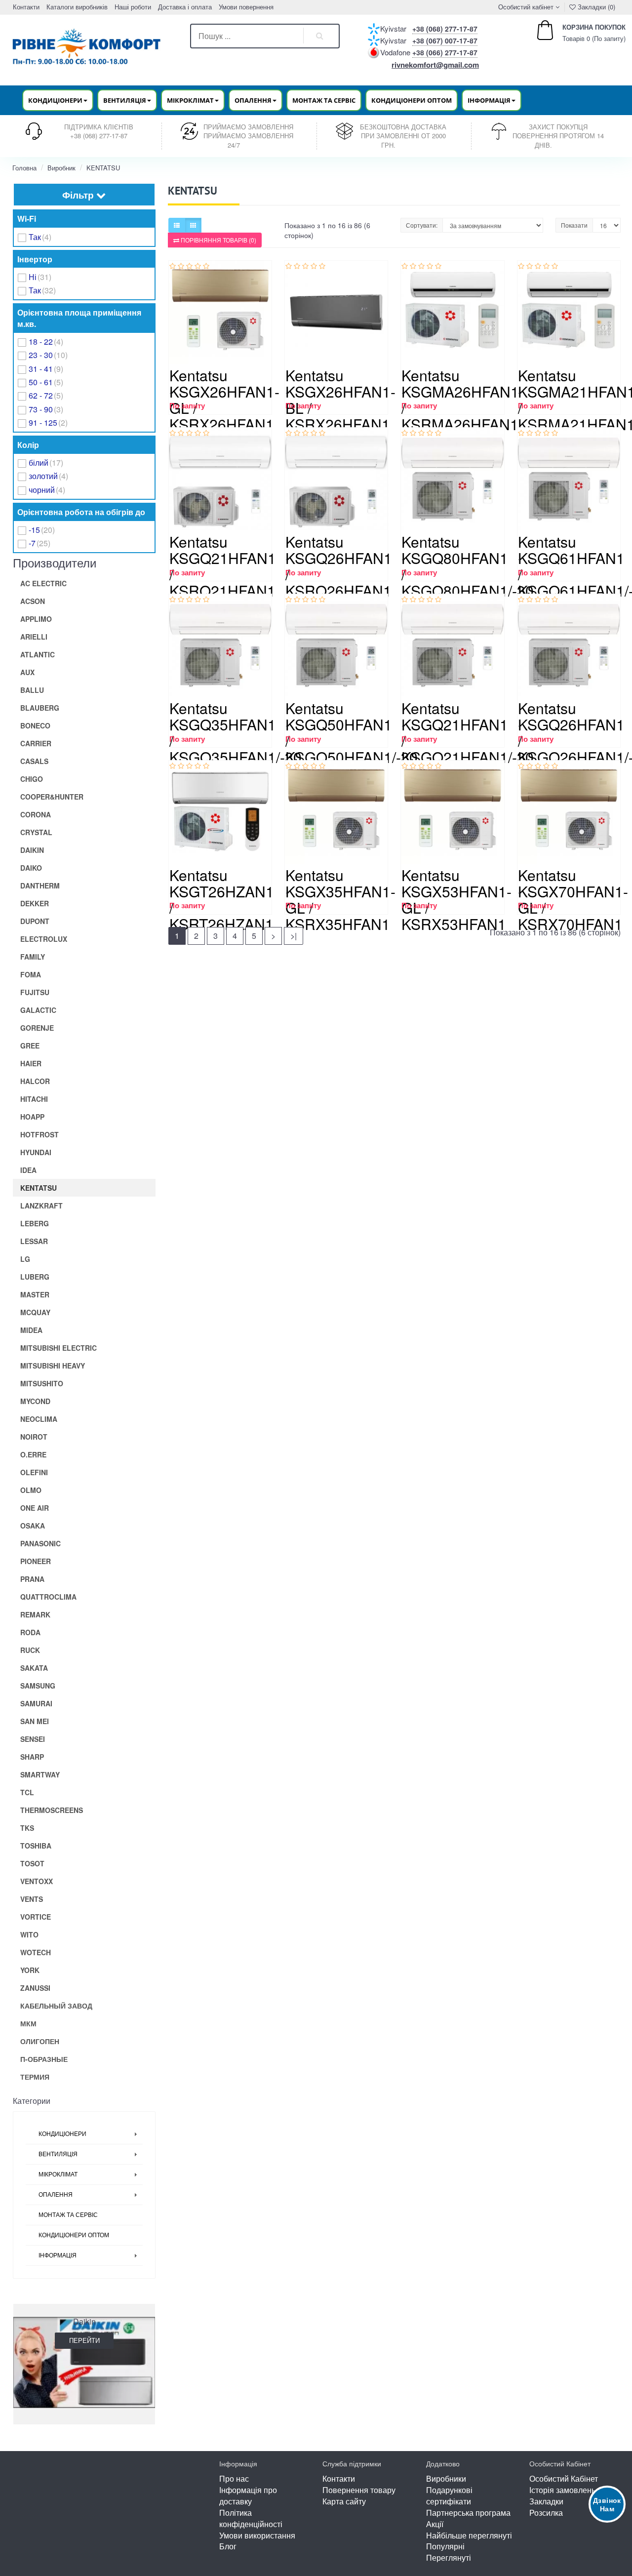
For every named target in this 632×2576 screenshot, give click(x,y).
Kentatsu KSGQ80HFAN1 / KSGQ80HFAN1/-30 (468, 566)
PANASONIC (40, 1543)
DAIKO (31, 868)
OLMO (31, 1490)
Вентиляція (58, 2154)
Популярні (445, 2546)
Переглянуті (449, 2557)
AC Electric (43, 583)
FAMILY (33, 957)
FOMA (31, 974)
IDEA (28, 1170)
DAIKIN (32, 850)
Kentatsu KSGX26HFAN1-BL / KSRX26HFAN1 (340, 400)
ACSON (33, 601)
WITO (29, 1934)
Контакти (26, 7)
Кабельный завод (56, 2006)
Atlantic (38, 654)
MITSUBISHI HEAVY (53, 1366)
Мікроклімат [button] (190, 100)
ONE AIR (35, 1508)
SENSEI (33, 1739)
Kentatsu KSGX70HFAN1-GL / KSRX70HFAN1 (573, 899)
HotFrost (39, 1134)
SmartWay (40, 1774)
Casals (34, 761)
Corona (36, 814)
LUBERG (35, 1277)
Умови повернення (246, 7)
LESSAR (34, 1241)
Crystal (36, 832)
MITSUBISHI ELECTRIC (59, 1348)
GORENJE (37, 1028)
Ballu (32, 690)
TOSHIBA (36, 1846)
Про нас (234, 2478)
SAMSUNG (38, 1686)
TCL (27, 1792)
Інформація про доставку (248, 2495)
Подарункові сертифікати (449, 2495)
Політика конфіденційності (251, 2518)
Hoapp (32, 1117)
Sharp (32, 1757)
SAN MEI (35, 1721)
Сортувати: (422, 225)
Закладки (546, 2501)
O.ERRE (33, 1454)
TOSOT (32, 1863)
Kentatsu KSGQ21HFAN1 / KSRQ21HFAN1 (223, 566)
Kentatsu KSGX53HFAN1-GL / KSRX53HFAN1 (456, 899)
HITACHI (34, 1099)
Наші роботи (133, 7)
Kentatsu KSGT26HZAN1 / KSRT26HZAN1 (222, 899)
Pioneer (36, 1561)
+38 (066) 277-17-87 (445, 52)
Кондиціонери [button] (55, 100)
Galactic (38, 1010)
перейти (84, 2340)
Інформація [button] (489, 100)
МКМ (28, 2023)
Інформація (58, 2255)
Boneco (35, 725)
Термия (35, 2077)
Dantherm (40, 885)
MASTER (35, 1294)
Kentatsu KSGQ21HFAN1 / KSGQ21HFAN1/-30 (468, 732)
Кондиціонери (62, 2134)
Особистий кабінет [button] (525, 7)
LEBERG (35, 1223)
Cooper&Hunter (52, 797)
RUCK (30, 1650)
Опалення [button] (253, 100)
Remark (35, 1614)
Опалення (56, 2195)
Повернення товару (359, 2490)
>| (294, 936)
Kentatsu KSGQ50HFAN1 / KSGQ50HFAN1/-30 (352, 732)
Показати (574, 225)
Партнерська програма (468, 2513)
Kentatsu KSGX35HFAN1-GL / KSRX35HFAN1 (340, 899)
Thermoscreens (52, 1810)
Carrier (36, 743)
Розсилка (546, 2513)
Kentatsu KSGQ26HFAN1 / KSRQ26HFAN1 (339, 566)
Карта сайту (344, 2501)
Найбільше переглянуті (469, 2535)
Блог (228, 2546)
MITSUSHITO (42, 1383)
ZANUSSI (35, 1988)
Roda (30, 1632)
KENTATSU (103, 168)
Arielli (34, 637)
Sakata (34, 1668)
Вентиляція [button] (125, 100)
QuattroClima (48, 1597)
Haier (31, 1063)
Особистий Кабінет (564, 2478)
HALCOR (35, 1081)
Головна (24, 168)
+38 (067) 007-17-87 (445, 40)
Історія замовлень (562, 2490)
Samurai (36, 1703)
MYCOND (35, 1401)
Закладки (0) (595, 7)
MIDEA (31, 1330)
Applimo (36, 619)
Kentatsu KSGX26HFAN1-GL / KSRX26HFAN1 (224, 400)
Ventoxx (37, 1881)
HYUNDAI (36, 1152)
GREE (30, 1046)
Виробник (61, 168)
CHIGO (32, 779)
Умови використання (257, 2535)
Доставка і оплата (185, 7)
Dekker (35, 903)
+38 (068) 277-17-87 (445, 29)
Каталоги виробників (77, 7)
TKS (27, 1828)
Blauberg (40, 708)
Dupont (35, 921)
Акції (435, 2524)
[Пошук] (320, 36)
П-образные (44, 2059)
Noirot (34, 1437)
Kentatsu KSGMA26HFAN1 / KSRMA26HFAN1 (460, 400)
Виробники (446, 2478)
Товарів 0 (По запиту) (583, 33)
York (30, 1970)
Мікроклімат (58, 2174)
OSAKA (33, 1526)
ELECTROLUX (44, 939)
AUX (27, 672)
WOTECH (36, 1952)
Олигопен (40, 2041)
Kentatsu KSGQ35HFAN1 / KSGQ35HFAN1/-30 (236, 732)
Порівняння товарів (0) (218, 240)
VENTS (32, 1899)
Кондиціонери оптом (412, 100)
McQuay (35, 1312)
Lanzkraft (41, 1206)
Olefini (34, 1472)
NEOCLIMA (39, 1419)
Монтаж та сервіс (324, 100)
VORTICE (36, 1917)
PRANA (32, 1579)
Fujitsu (35, 992)
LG (25, 1259)
